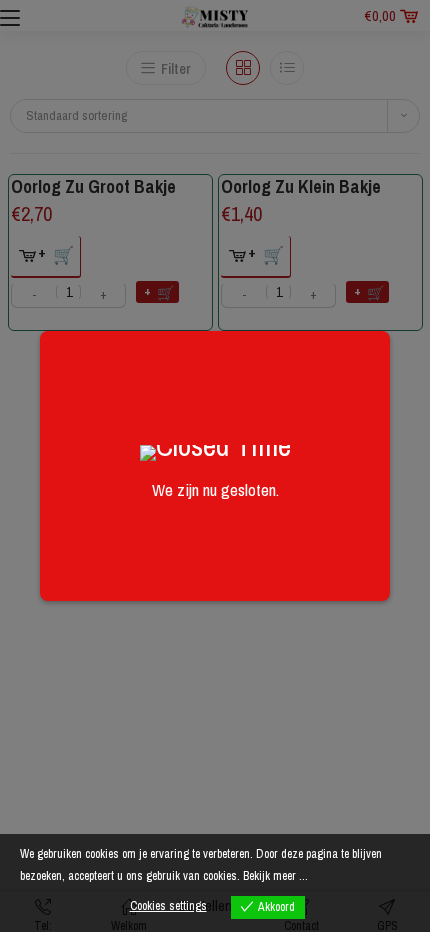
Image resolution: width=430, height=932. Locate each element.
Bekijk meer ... (275, 876)
